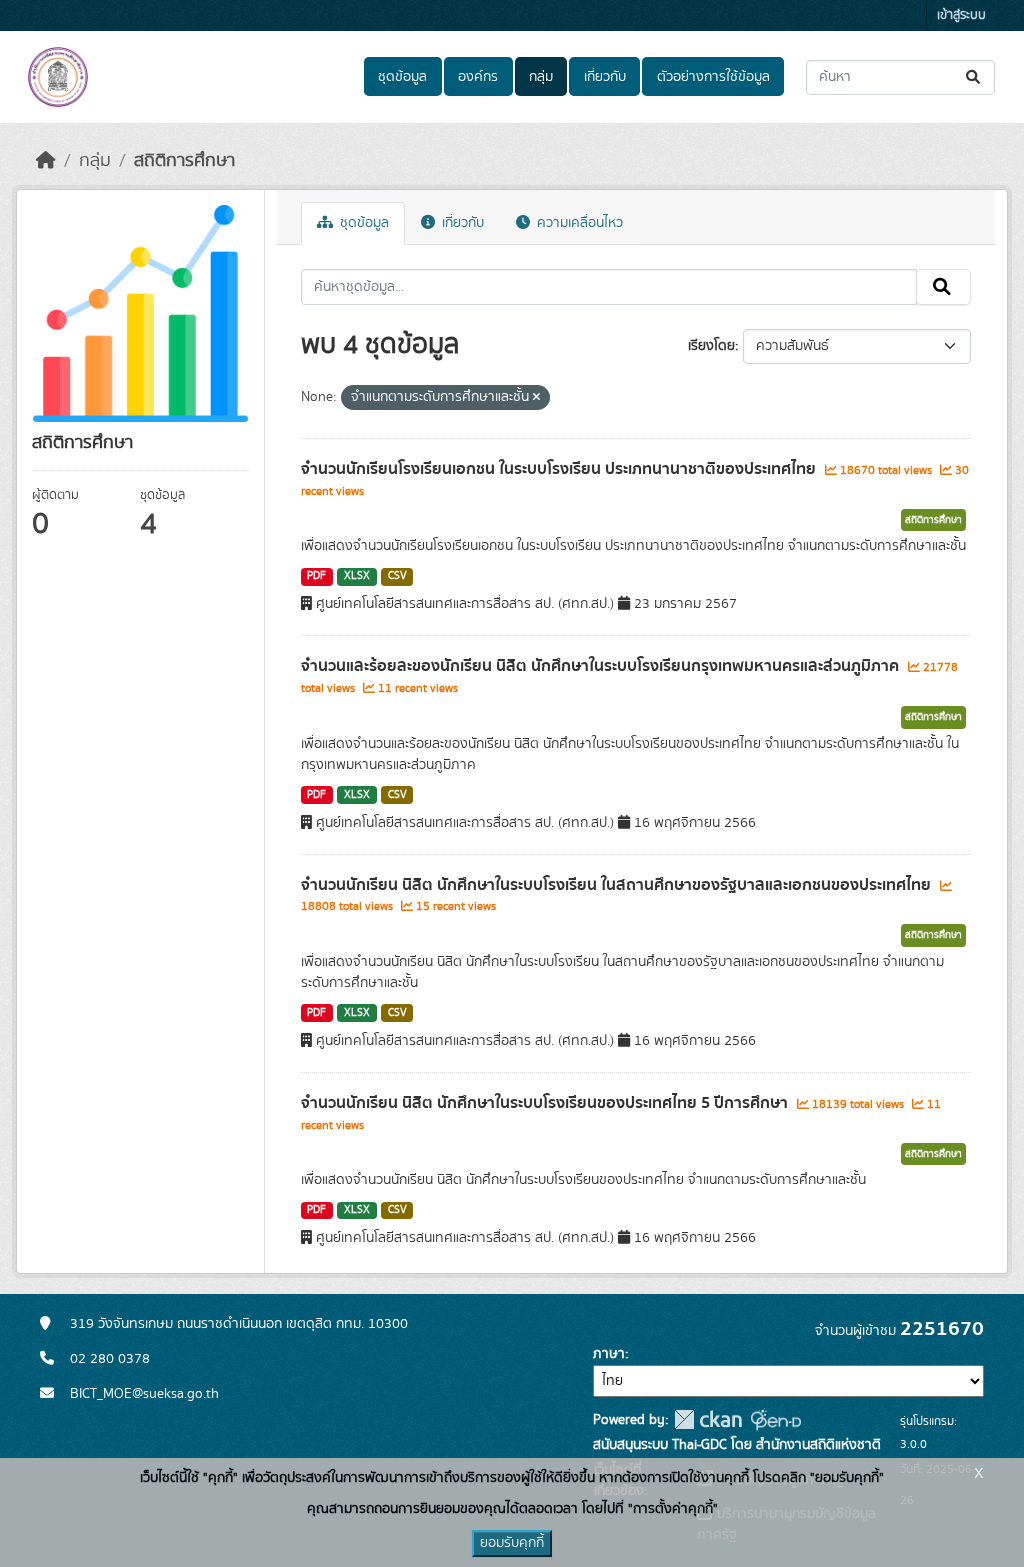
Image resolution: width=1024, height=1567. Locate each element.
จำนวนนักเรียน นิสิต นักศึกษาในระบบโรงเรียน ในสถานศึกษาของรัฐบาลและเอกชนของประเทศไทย (618, 885)
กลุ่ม (541, 77)
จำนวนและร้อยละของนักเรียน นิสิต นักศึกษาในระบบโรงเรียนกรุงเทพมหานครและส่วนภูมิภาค (602, 666)
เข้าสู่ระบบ (961, 15)
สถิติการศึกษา (184, 161)
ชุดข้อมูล (402, 77)
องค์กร (478, 77)
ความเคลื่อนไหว (578, 223)
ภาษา (609, 1354)
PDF (316, 576)
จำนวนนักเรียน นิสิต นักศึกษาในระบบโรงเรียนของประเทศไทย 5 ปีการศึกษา (546, 1103)
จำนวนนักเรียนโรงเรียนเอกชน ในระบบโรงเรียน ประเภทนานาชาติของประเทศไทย (560, 469)
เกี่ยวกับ (605, 77)
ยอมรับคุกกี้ (512, 1543)
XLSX (357, 576)
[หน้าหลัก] (46, 161)
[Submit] (974, 77)
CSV (397, 576)
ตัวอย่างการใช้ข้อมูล (713, 77)
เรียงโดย (711, 346)
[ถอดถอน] (536, 398)
